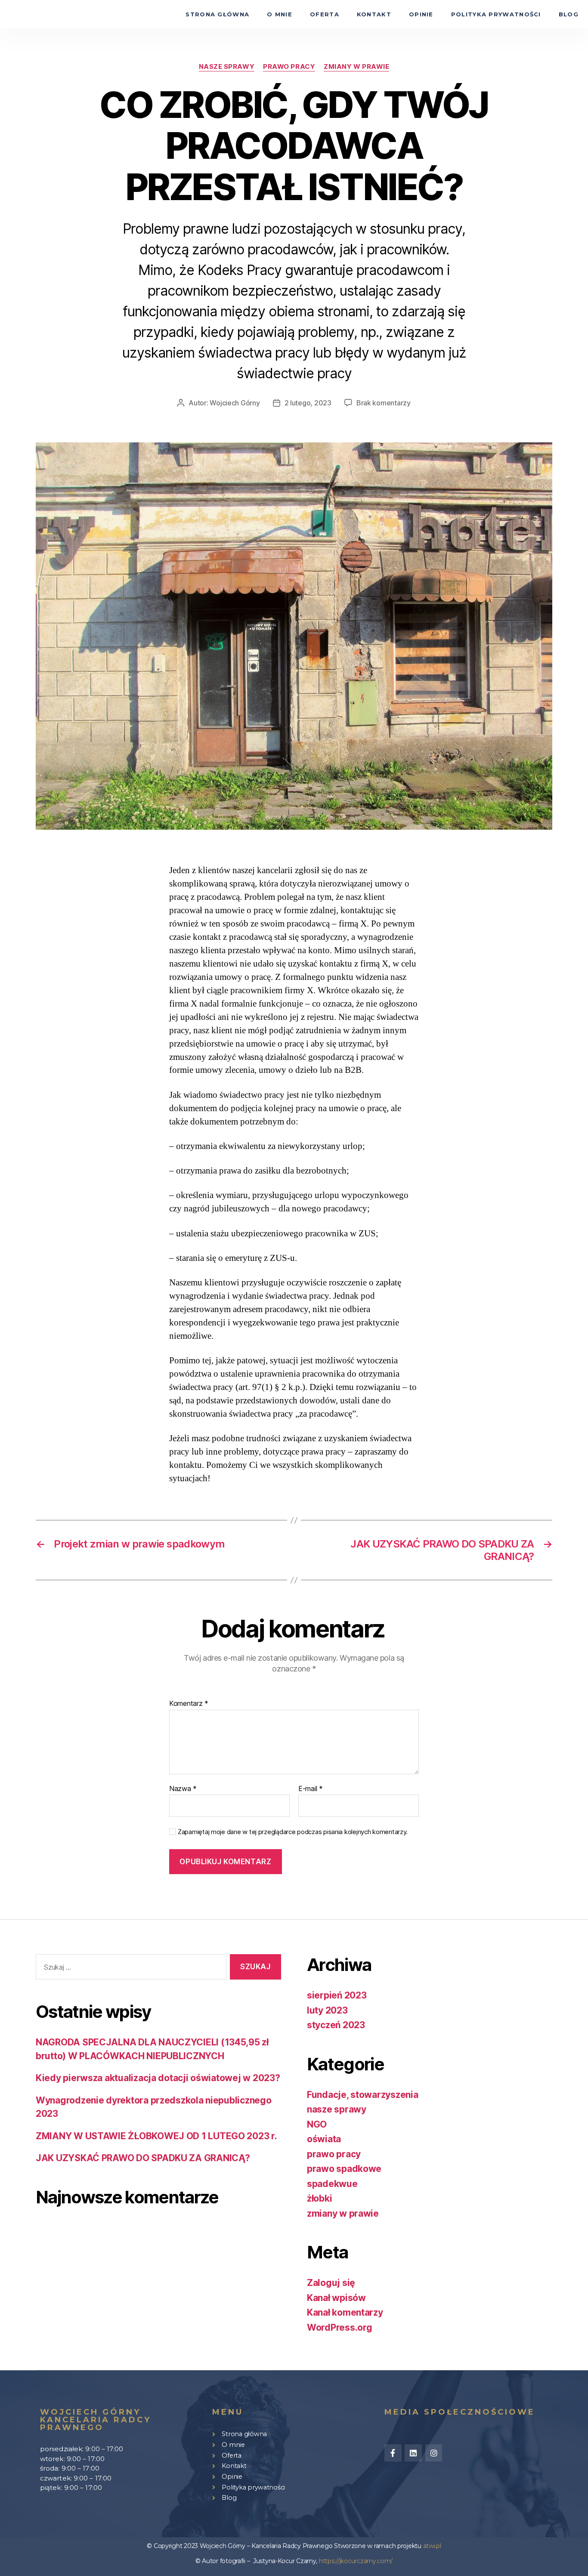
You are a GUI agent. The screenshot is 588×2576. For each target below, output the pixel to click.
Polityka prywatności (496, 14)
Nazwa (183, 1789)
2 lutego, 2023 (308, 403)
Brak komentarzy (384, 403)
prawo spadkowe (344, 2169)
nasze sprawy (227, 67)
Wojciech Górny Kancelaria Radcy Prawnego (96, 2420)
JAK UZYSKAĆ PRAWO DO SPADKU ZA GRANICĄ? (143, 2158)
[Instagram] (434, 2453)
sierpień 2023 (337, 1995)
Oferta (325, 14)
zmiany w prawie (356, 67)
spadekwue (332, 2184)
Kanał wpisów (336, 2298)
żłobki (319, 2198)
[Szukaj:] (129, 1969)
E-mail (311, 1789)
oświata (324, 2139)
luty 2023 (327, 2010)
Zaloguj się (331, 2283)
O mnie (280, 14)
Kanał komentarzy (345, 2312)
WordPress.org (340, 2327)
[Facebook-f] (393, 2453)
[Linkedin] (413, 2453)
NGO (317, 2124)
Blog (569, 14)
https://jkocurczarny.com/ (356, 2561)
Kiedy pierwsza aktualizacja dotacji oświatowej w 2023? (158, 2078)
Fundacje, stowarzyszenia (363, 2095)
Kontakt (374, 14)
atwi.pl (432, 2546)
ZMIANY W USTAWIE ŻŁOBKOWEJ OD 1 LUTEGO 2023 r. (156, 2136)
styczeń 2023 (336, 2025)
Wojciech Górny (235, 403)
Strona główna (217, 14)
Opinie (421, 14)
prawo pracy (289, 67)
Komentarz (189, 1704)
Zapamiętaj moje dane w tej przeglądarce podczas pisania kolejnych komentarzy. (293, 1832)
